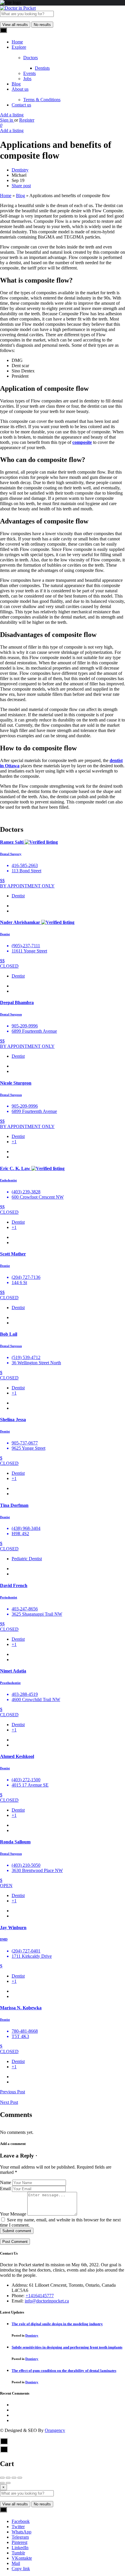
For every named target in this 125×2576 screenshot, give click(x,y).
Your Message (13, 2214)
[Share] (8, 2478)
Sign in (7, 120)
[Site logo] (18, 8)
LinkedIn (20, 2548)
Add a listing (12, 115)
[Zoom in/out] (20, 2478)
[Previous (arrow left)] (2, 2483)
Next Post (9, 2102)
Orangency (55, 2430)
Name (6, 2182)
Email (5, 2189)
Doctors (31, 58)
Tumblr (18, 2553)
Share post (21, 186)
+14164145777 (40, 2296)
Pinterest (19, 2542)
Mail (16, 2563)
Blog (16, 84)
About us (20, 89)
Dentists (42, 68)
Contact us (21, 105)
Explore (19, 47)
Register (27, 120)
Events (30, 73)
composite (82, 442)
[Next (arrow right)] (8, 2483)
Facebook (21, 2521)
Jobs (27, 79)
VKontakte (22, 2558)
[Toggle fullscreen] (14, 2478)
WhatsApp (22, 2532)
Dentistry (20, 170)
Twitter (18, 2527)
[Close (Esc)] (2, 2478)
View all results (15, 25)
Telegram (20, 2537)
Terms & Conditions (42, 100)
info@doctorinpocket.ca (47, 2301)
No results (42, 25)
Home (17, 42)
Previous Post (12, 2092)
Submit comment (17, 2231)
